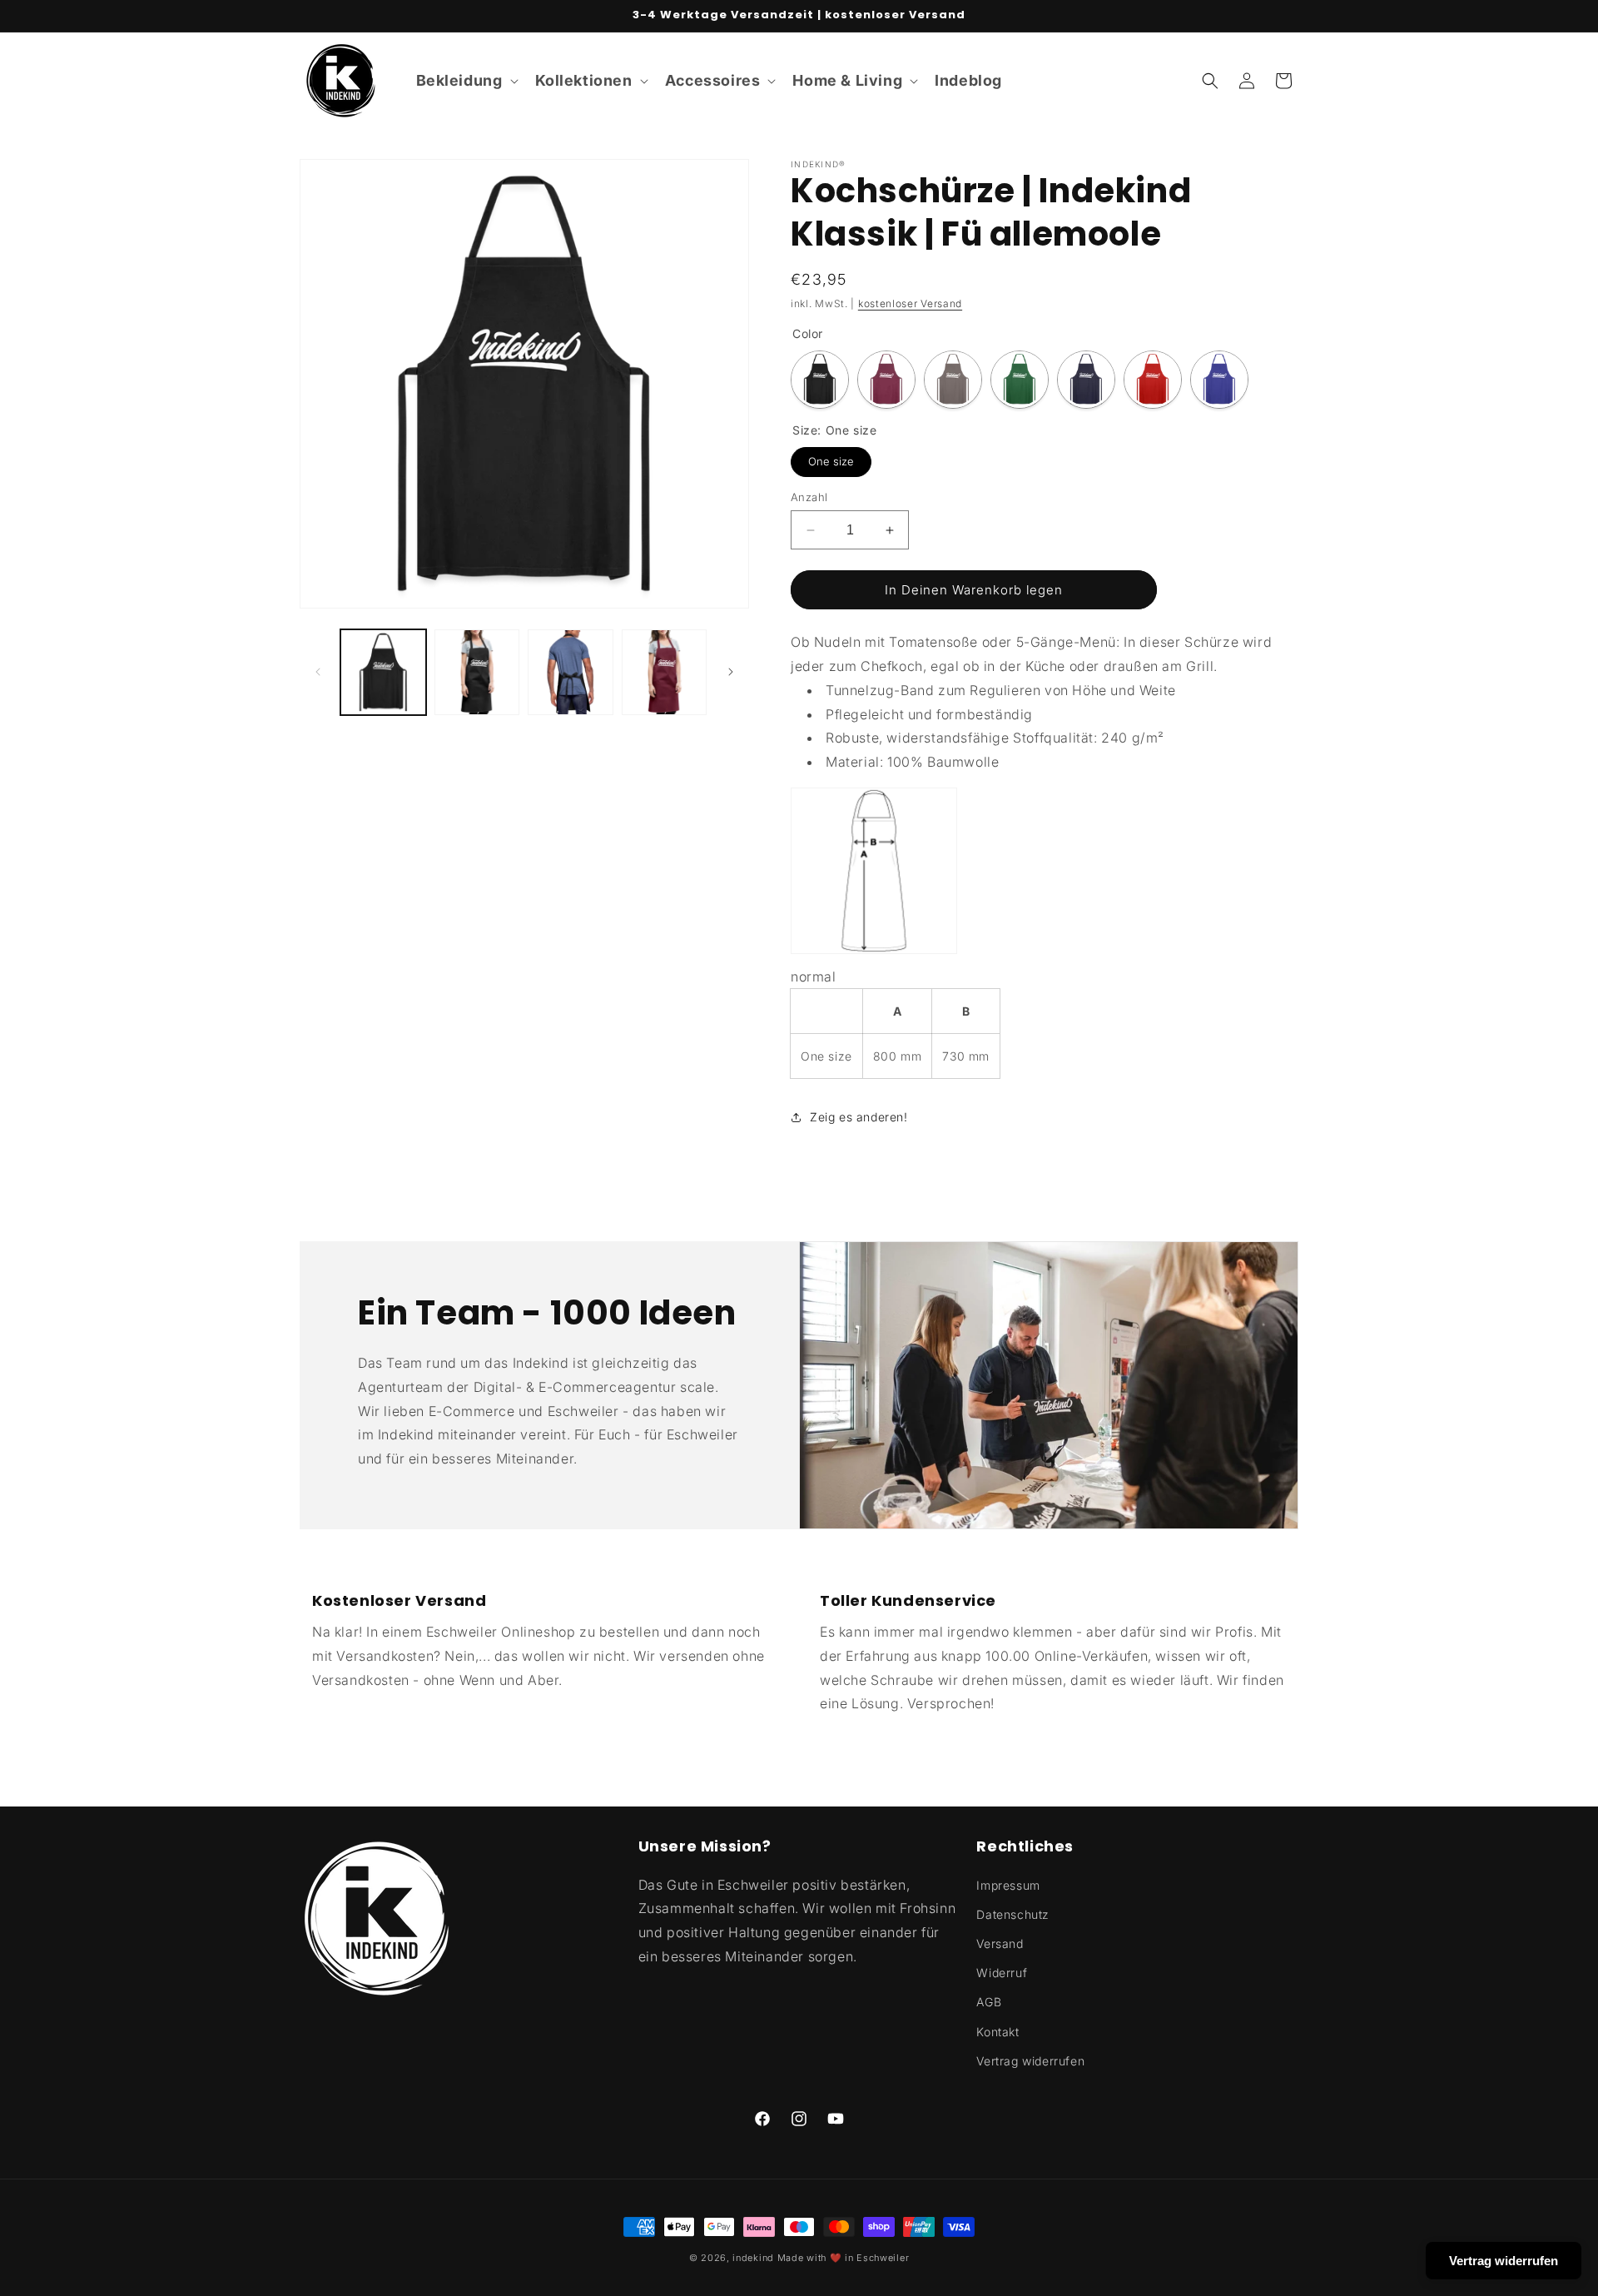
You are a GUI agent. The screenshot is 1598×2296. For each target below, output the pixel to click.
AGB (989, 2002)
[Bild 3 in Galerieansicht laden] (571, 672)
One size (831, 457)
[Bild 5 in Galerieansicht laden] (665, 672)
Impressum (1008, 1885)
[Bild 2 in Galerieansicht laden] (477, 672)
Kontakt (998, 2032)
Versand (1000, 1943)
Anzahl (809, 497)
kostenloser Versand (910, 303)
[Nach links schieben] (318, 672)
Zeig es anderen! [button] (859, 1117)
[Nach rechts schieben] (731, 672)
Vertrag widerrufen (1030, 2061)
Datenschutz (1013, 1914)
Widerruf (1002, 1973)
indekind (753, 2258)
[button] (466, 80)
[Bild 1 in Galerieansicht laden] (383, 672)
